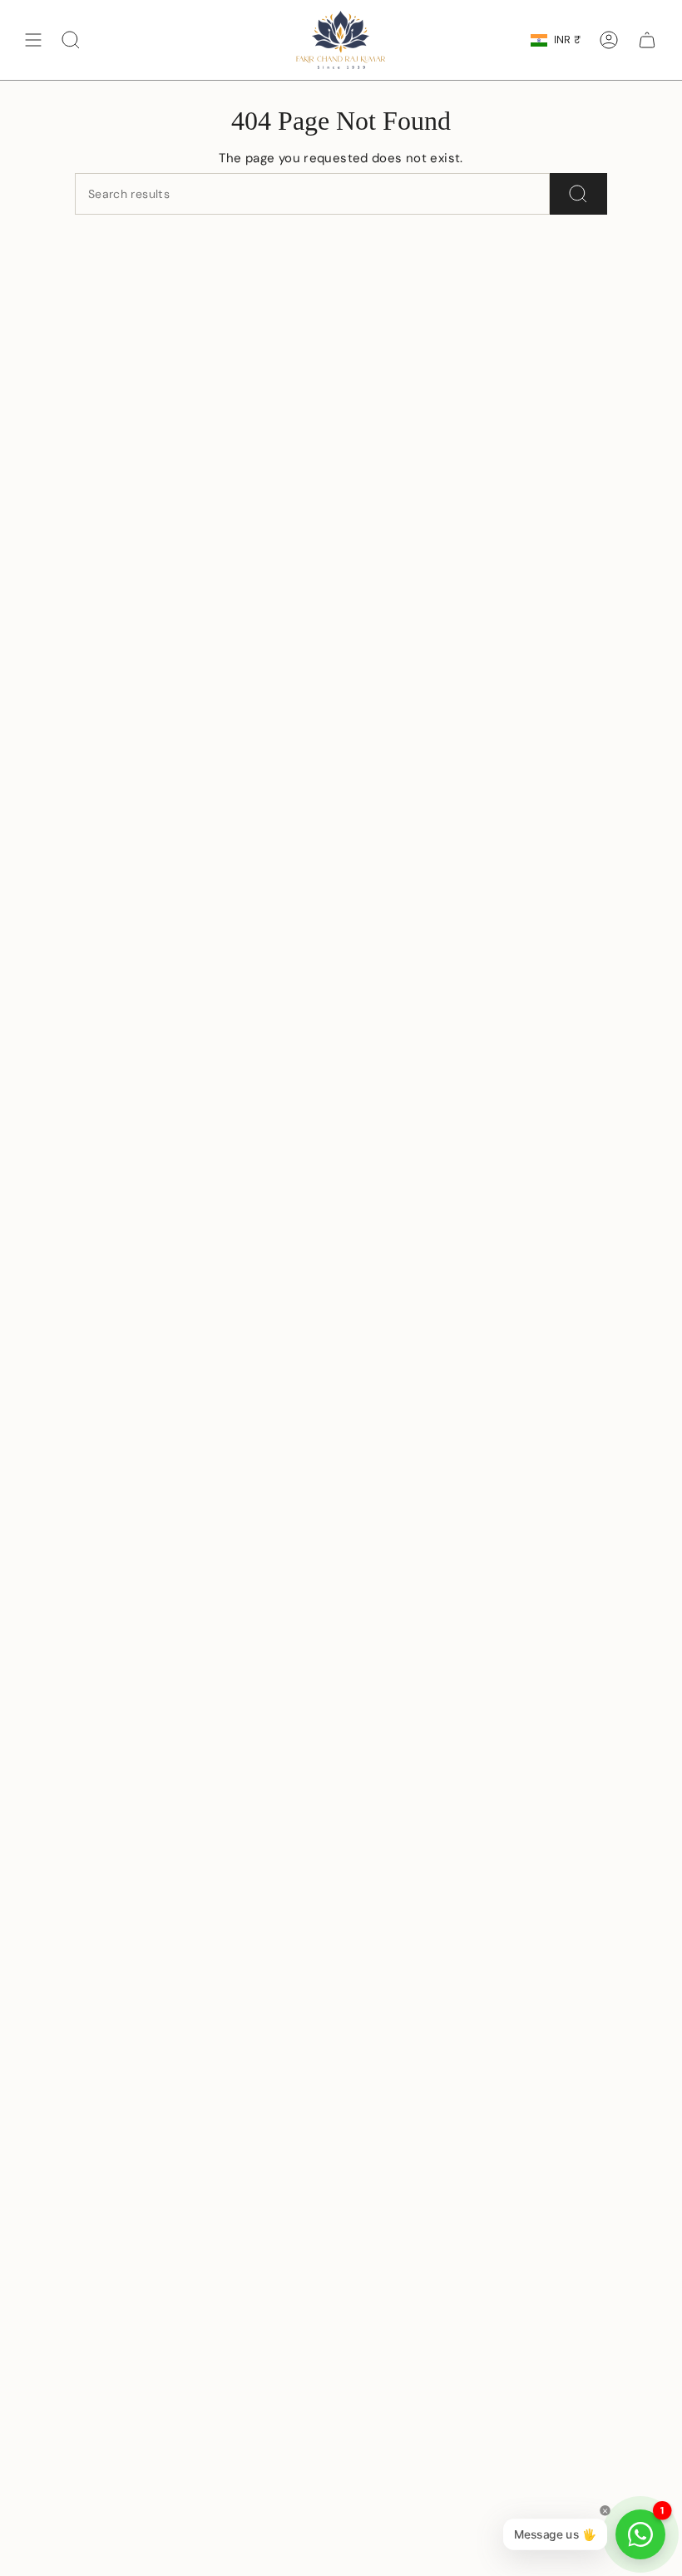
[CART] (647, 40)
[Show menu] (33, 40)
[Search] (578, 194)
